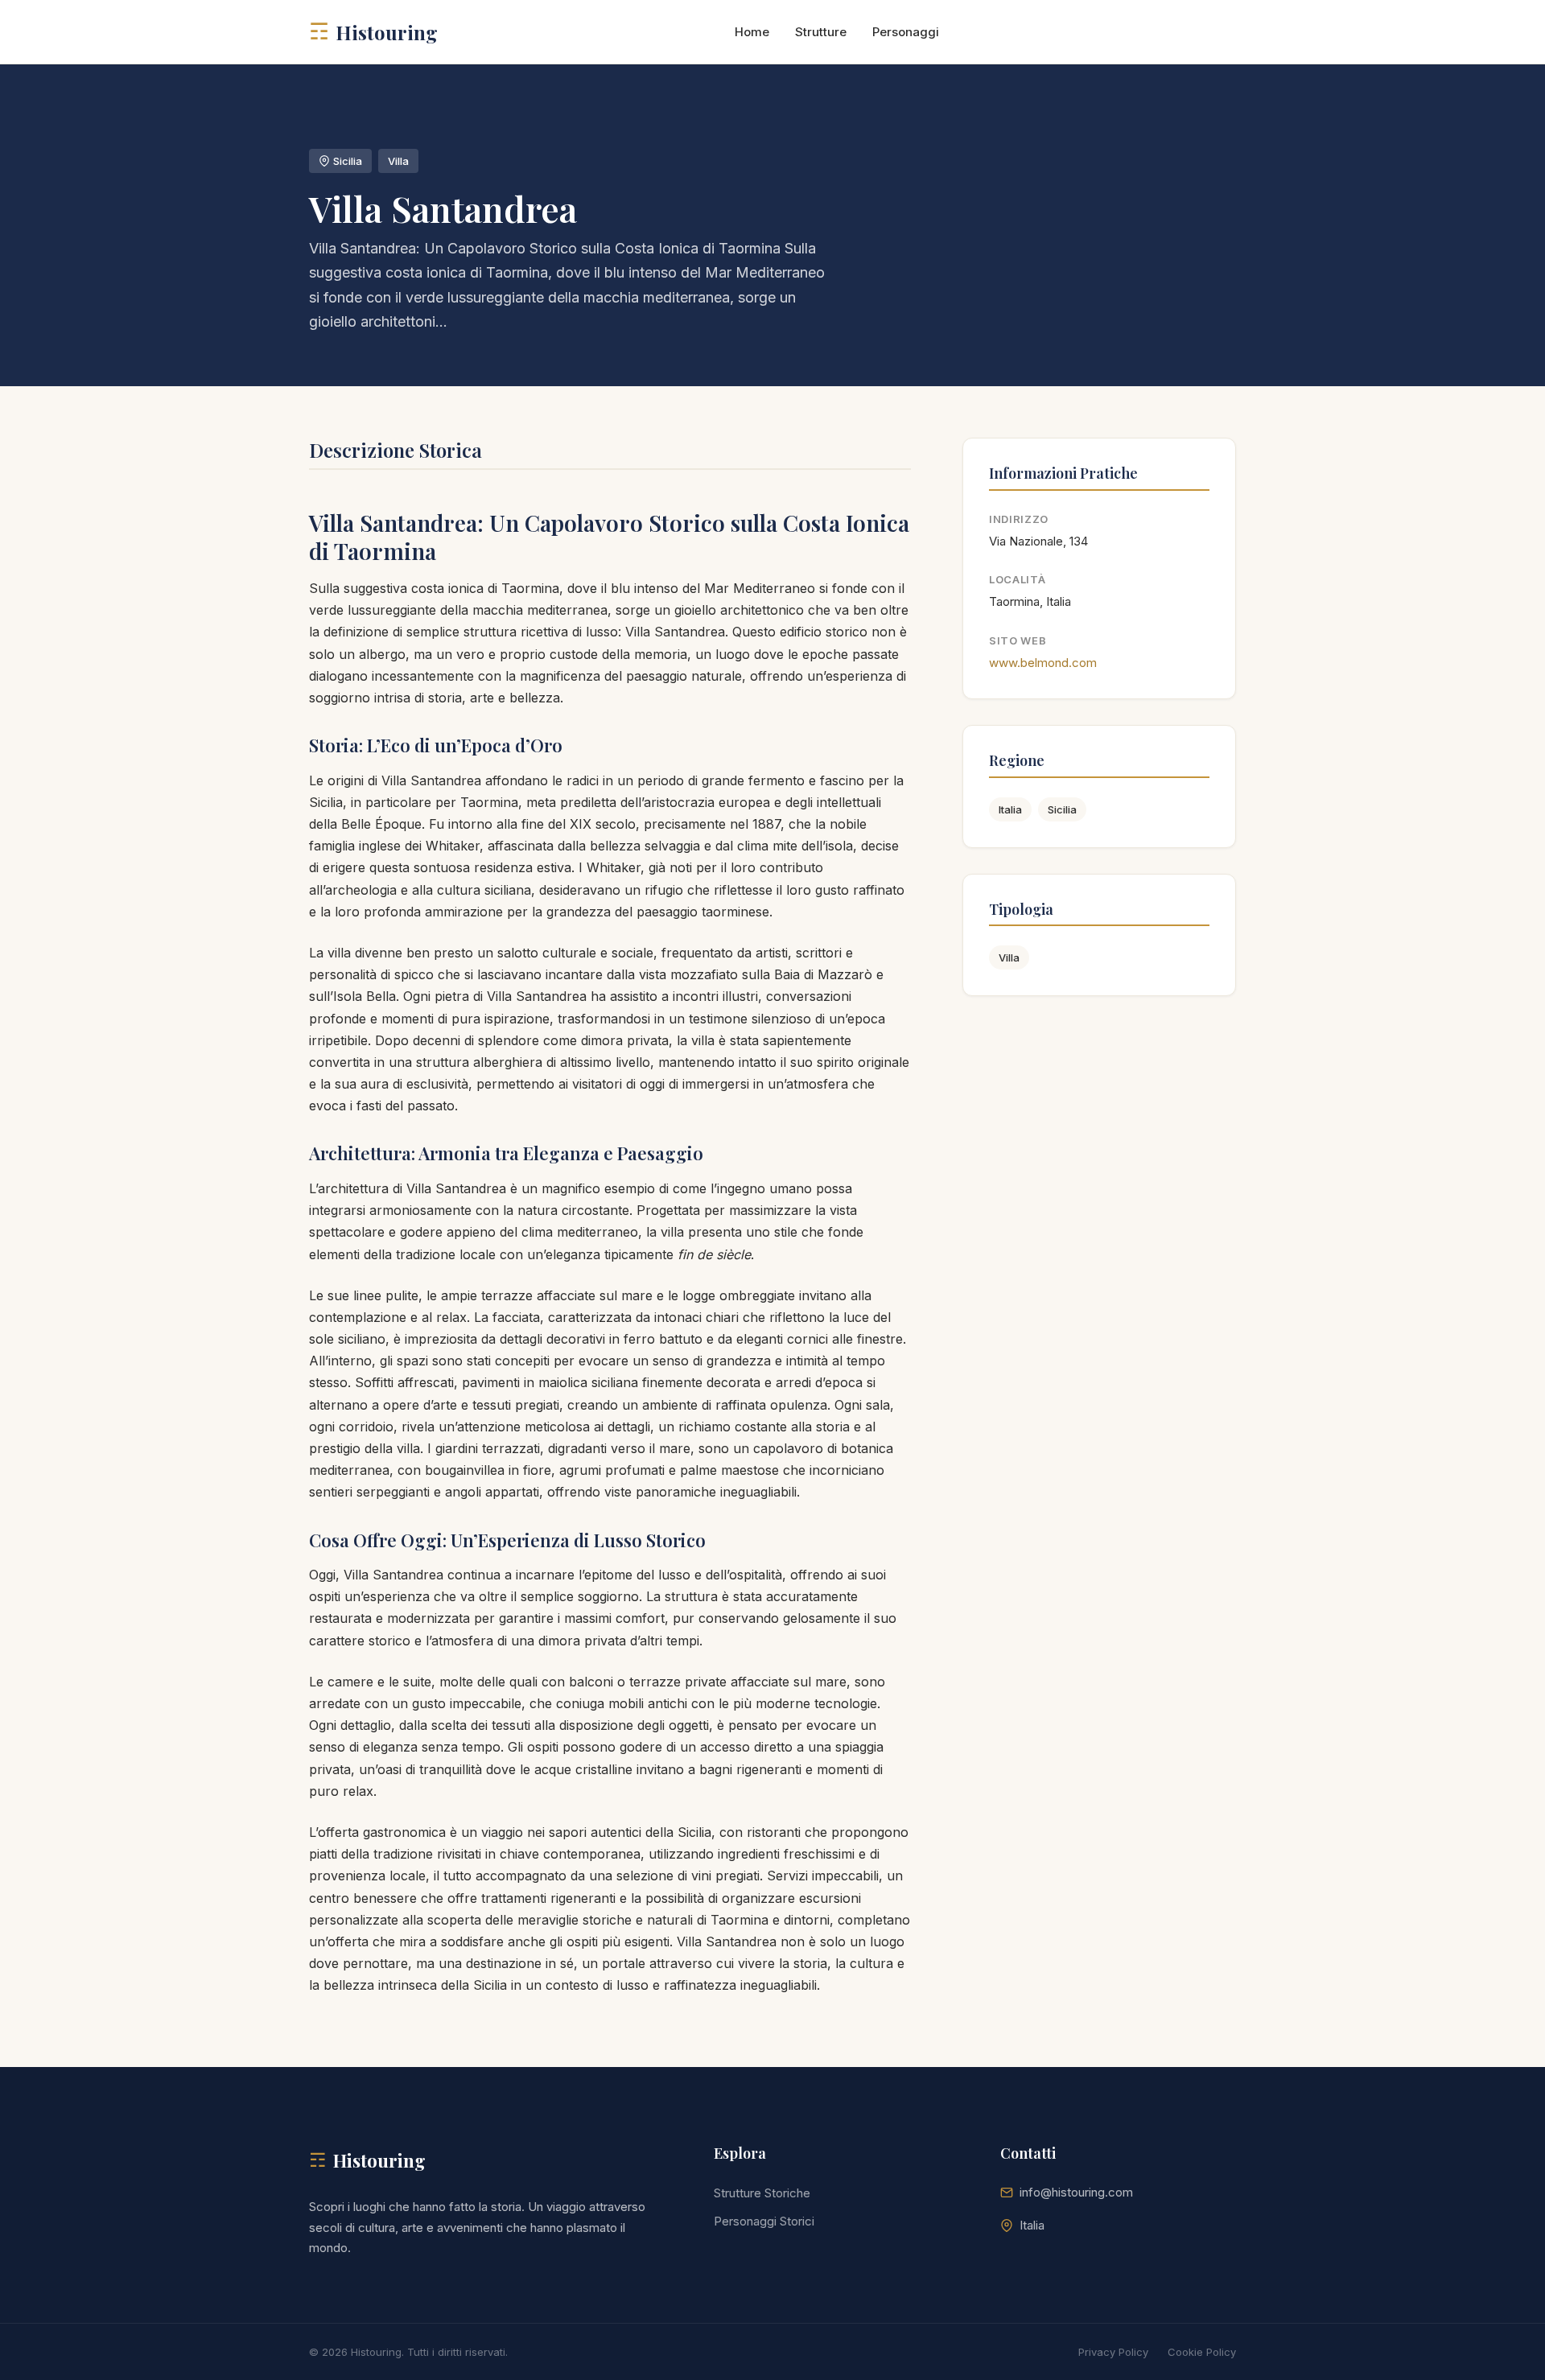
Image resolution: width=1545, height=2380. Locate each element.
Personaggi (906, 32)
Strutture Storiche (762, 2193)
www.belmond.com (1043, 663)
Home (752, 32)
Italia (1010, 809)
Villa (1009, 957)
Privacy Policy (1113, 2352)
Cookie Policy (1202, 2352)
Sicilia (1062, 809)
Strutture (821, 32)
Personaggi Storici (764, 2221)
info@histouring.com (1076, 2192)
